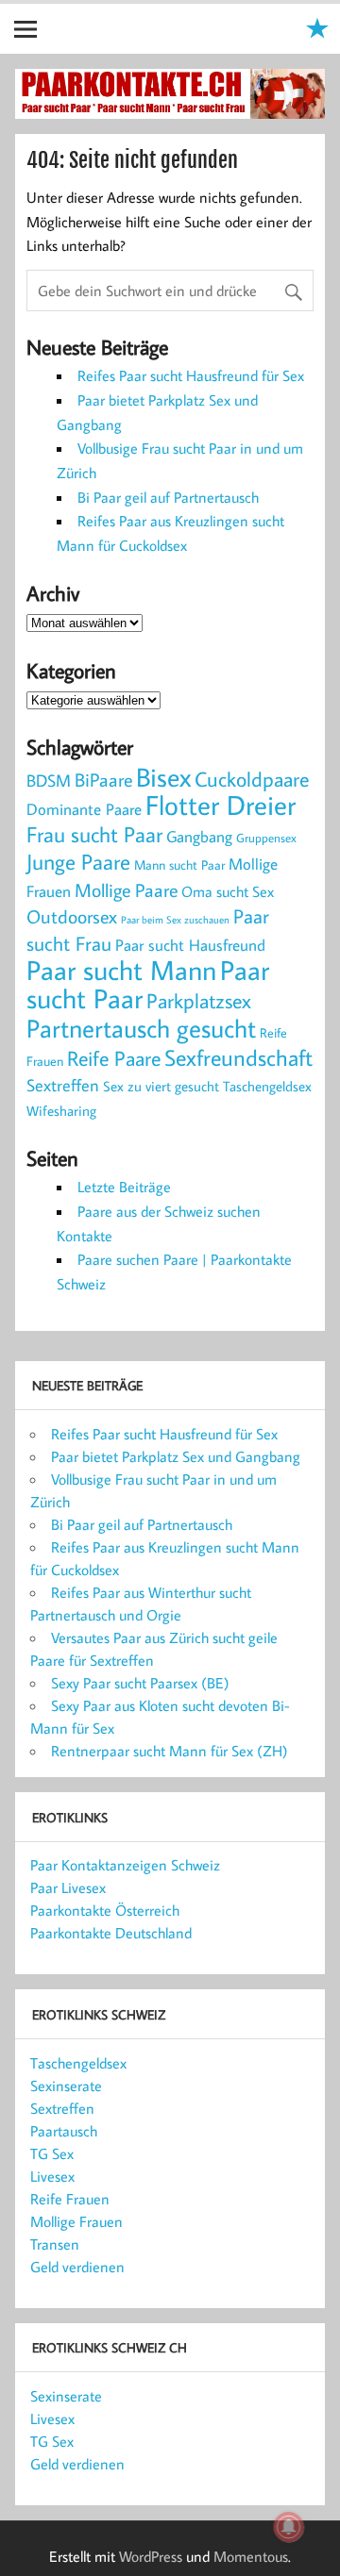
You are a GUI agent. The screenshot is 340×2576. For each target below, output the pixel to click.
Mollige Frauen (76, 2221)
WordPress (151, 2556)
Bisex (163, 777)
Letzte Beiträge (124, 1187)
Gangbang (199, 836)
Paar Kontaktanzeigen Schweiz (125, 1865)
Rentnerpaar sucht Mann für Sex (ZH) (170, 1751)
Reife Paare (114, 1058)
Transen (55, 2244)
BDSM (49, 780)
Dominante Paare (84, 809)
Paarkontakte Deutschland (111, 1933)
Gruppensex (266, 838)
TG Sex (52, 2153)
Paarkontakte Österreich (105, 1910)
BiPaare (103, 780)
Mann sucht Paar (179, 865)
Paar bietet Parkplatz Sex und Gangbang (176, 1456)
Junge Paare (78, 862)
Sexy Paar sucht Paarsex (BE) (140, 1683)
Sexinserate (66, 2086)
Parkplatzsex (199, 1000)
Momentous (251, 2556)
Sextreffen (63, 1085)
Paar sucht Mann (121, 970)
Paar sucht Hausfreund (190, 945)
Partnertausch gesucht (141, 1028)
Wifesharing (61, 1110)
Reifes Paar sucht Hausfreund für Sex (191, 375)
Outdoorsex (72, 916)
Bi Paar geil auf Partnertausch (168, 497)
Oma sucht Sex (228, 891)
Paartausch (64, 2131)
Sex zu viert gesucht (161, 1086)
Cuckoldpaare (252, 779)
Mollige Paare (126, 890)
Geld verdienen (77, 2267)
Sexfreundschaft (238, 1057)
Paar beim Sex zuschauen (175, 920)
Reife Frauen (70, 2199)
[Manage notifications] (289, 2527)
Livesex (52, 2176)
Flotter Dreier (221, 805)
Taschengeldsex (267, 1086)
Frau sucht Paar (94, 834)
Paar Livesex (68, 1887)
